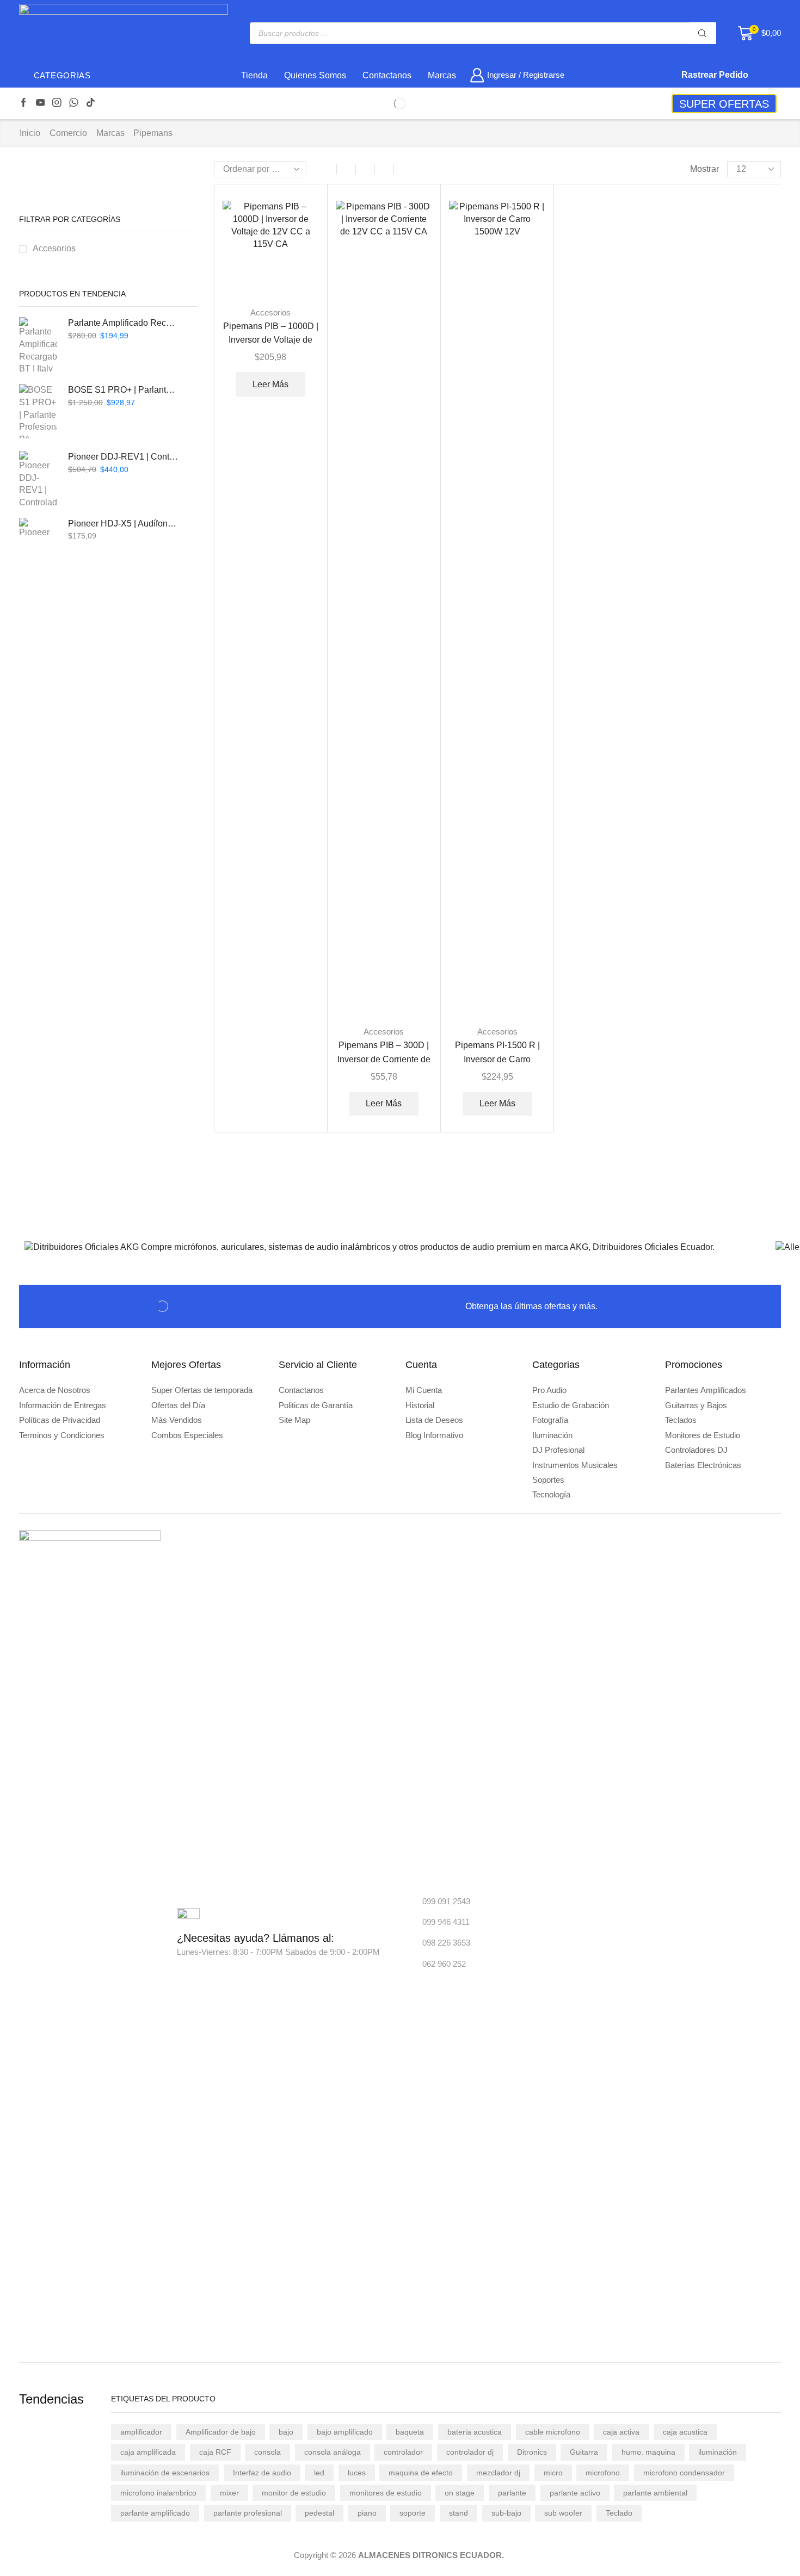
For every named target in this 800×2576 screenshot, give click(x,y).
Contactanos (387, 75)
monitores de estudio (386, 2493)
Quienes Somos (315, 75)
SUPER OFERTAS (724, 104)
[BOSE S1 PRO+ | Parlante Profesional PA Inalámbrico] (38, 411)
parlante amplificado (155, 2513)
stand (459, 2513)
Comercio (68, 133)
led (319, 2473)
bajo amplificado (345, 2432)
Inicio (30, 133)
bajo (286, 2432)
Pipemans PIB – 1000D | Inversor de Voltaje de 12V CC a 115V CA (271, 340)
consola (267, 2452)
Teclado (619, 2513)
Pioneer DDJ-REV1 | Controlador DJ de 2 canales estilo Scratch (123, 457)
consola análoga (333, 2452)
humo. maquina (648, 2452)
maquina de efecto (421, 2473)
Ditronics (532, 2452)
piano (367, 2513)
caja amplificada (148, 2452)
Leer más (270, 384)
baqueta (410, 2432)
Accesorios (270, 312)
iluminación (718, 2452)
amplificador (141, 2432)
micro (553, 2473)
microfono (603, 2473)
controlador (403, 2452)
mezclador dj (498, 2473)
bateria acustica (475, 2432)
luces (357, 2473)
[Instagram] (57, 103)
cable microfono (553, 2432)
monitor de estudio (294, 2493)
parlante (512, 2493)
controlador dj (470, 2452)
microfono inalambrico (158, 2493)
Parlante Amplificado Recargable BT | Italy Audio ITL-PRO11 (123, 323)
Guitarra (584, 2452)
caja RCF (215, 2452)
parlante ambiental (655, 2493)
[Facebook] (24, 103)
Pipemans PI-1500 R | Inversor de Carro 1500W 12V (497, 1059)
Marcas (442, 75)
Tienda (254, 75)
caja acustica (685, 2432)
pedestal (319, 2513)
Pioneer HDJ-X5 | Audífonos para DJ (123, 524)
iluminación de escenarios (165, 2473)
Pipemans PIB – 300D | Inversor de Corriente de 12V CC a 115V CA (384, 1059)
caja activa (621, 2432)
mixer (229, 2493)
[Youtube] (41, 103)
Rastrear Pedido (714, 75)
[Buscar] (703, 33)
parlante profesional (248, 2513)
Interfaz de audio (262, 2473)
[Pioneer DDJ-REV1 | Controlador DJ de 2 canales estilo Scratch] (38, 478)
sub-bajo (506, 2513)
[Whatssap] (74, 103)
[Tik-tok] (91, 103)
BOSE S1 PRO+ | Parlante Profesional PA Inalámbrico (123, 390)
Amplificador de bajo (221, 2432)
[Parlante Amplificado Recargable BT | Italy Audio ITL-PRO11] (38, 344)
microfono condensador (684, 2473)
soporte (413, 2513)
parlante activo (575, 2493)
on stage (460, 2493)
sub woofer (563, 2513)
